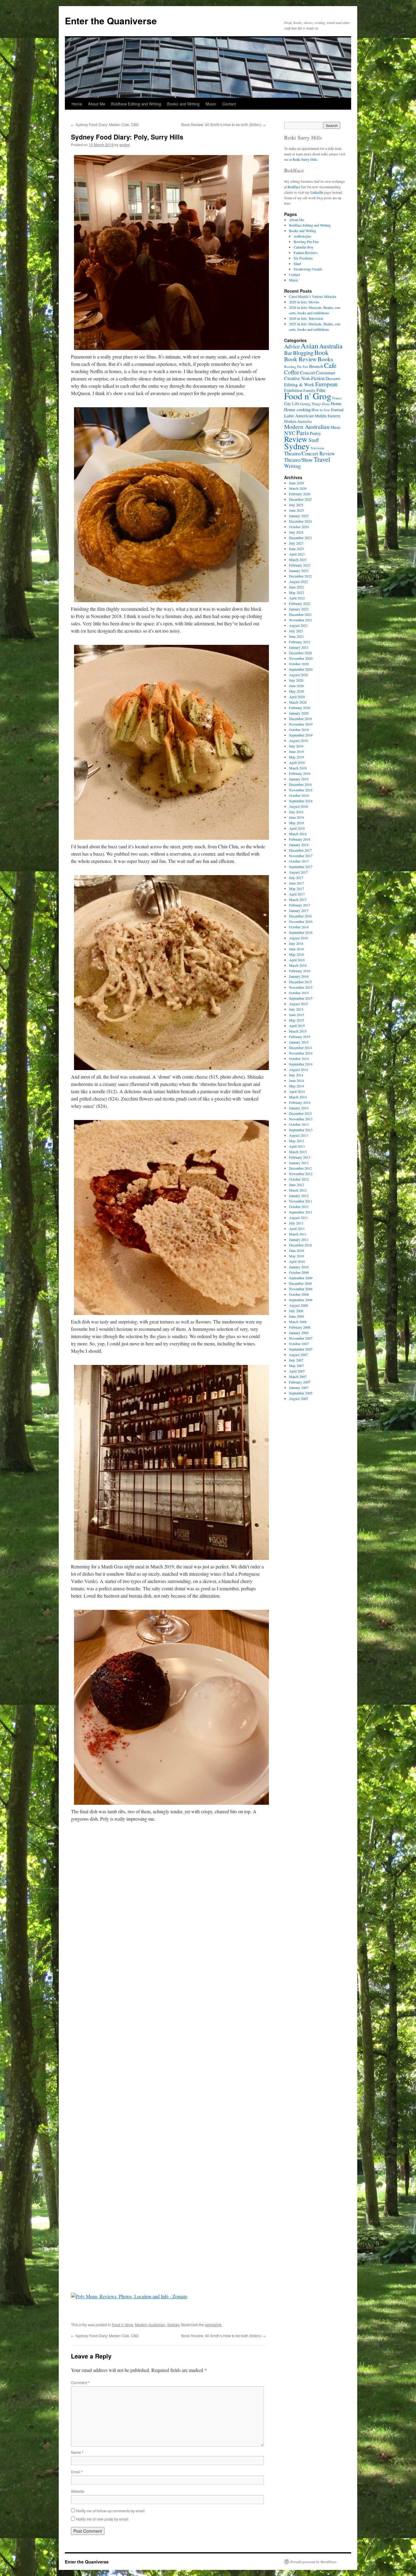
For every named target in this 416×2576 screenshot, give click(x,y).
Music (211, 104)
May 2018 (296, 823)
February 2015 (300, 1037)
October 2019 (299, 730)
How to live (321, 410)
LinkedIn (317, 192)
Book (321, 352)
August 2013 (298, 1135)
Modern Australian (150, 2325)
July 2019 (296, 746)
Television (317, 448)
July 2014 (296, 1075)
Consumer (326, 372)
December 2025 (300, 499)
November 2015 (301, 987)
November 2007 (301, 1338)
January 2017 (299, 910)
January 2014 (299, 1108)
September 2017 (301, 867)
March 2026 (298, 488)
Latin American (299, 415)
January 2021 (299, 647)
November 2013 (301, 1119)
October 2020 (299, 664)
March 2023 (298, 560)
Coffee (292, 372)
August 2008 (298, 1305)
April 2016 (297, 960)
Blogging (303, 353)
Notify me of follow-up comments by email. (111, 2511)
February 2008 (300, 1327)
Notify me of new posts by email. (103, 2519)
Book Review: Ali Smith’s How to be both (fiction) (224, 124)
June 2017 (296, 883)
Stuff (314, 440)
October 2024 (299, 527)
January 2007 (299, 1387)
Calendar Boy (303, 247)
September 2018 (301, 801)
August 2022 (298, 581)
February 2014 (300, 1102)
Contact (229, 104)
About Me (97, 104)
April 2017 (297, 894)
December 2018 (300, 784)
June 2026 (296, 483)
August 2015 (298, 1004)
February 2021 (300, 642)
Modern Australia (298, 421)
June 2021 (296, 636)
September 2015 (301, 998)
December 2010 (300, 1245)
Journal (337, 410)
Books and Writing (183, 104)
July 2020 (296, 680)
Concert (307, 373)
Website (78, 2491)
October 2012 (299, 1179)
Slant (297, 263)
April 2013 (297, 1146)
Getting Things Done (315, 404)
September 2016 (301, 932)
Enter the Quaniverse (111, 21)
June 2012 (296, 1185)
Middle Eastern (327, 416)
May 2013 (296, 1141)
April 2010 (297, 1261)
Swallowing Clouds (308, 269)
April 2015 (297, 1026)
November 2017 (301, 856)
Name (77, 2452)
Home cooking (297, 409)
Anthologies (302, 236)
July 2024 (296, 532)
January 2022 (299, 609)
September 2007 (301, 1349)
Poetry (315, 433)
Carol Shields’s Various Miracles (313, 296)
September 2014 (301, 1064)
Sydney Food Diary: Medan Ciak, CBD (105, 124)
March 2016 (298, 965)
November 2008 (301, 1289)
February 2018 (300, 839)
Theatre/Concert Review (310, 453)
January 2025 (299, 516)
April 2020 (297, 697)
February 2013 (300, 1157)
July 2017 (296, 878)
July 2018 (296, 812)
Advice (292, 346)
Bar (288, 353)
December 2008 (300, 1283)
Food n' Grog (122, 2325)
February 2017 (300, 905)
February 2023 (300, 565)
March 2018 (298, 834)
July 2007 (296, 1360)
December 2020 (300, 653)
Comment (80, 2382)
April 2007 (297, 1371)
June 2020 (296, 686)
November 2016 (301, 921)
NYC (290, 433)
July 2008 (296, 1311)
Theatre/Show (298, 460)
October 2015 (299, 993)
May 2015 (296, 1020)
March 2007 (298, 1376)
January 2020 (299, 713)
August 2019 (298, 740)
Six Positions (303, 258)
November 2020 (301, 658)
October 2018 (299, 795)
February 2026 (300, 494)
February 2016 (300, 971)
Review (296, 439)
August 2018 (298, 806)
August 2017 (298, 872)
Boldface (294, 187)
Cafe (330, 365)
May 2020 (296, 691)
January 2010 (299, 1267)
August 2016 (298, 938)
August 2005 (298, 1398)
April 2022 (297, 598)
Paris (303, 433)
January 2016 (299, 976)
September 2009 (301, 1278)
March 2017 (298, 899)
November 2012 (301, 1174)
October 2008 (299, 1294)
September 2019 (301, 735)
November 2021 (301, 620)
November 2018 (301, 790)
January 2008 (299, 1333)
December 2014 (300, 1048)
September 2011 (301, 1212)
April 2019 (297, 762)
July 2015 (296, 1009)
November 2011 (301, 1201)
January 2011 (299, 1239)
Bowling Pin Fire (306, 242)
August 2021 (298, 625)
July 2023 (296, 543)
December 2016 (300, 916)
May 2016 (296, 954)
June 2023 (296, 549)
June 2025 (296, 510)
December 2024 (300, 521)
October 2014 (299, 1058)
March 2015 (298, 1031)
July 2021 (296, 631)
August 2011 (298, 1217)
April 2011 (297, 1228)
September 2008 (301, 1300)
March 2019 (298, 768)
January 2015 (299, 1042)
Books (325, 359)
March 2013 (298, 1152)
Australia (331, 346)
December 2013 (300, 1113)
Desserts (333, 378)
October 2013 (299, 1124)
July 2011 (296, 1223)
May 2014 (296, 1086)
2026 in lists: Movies (304, 302)
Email (77, 2472)
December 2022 (300, 576)
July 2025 (296, 505)
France (337, 398)
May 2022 (296, 592)
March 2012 (298, 1190)
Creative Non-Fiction (304, 378)
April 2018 (297, 828)
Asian (309, 346)
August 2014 (298, 1069)
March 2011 (298, 1234)
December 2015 (300, 982)
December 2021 (300, 614)
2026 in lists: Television (306, 318)
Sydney (173, 2325)
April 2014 (297, 1091)
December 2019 (300, 719)
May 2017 (296, 889)
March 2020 (298, 702)
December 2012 (300, 1168)
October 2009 (299, 1272)
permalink (213, 2325)
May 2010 (296, 1256)
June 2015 (296, 1015)
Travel (322, 459)
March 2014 (298, 1097)
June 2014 (296, 1080)
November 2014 (301, 1053)
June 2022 (296, 587)
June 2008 (296, 1316)
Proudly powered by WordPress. (314, 2562)
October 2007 (299, 1344)
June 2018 (296, 817)
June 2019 (296, 751)
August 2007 (298, 1355)
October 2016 (299, 927)
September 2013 (301, 1130)
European (326, 384)
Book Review (300, 359)
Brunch (316, 366)
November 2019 (301, 724)
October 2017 (299, 861)
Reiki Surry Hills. (305, 159)
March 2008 (298, 1322)
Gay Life (292, 403)
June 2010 (296, 1250)
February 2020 (300, 708)
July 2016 (296, 943)
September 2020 (301, 669)
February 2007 (300, 1382)
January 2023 (299, 571)
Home (77, 104)
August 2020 (298, 675)
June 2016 (296, 949)
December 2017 (300, 850)
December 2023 (300, 538)
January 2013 (299, 1163)
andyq (125, 145)
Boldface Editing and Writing (136, 104)
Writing (293, 466)
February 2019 (300, 773)
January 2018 (299, 845)
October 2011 (299, 1207)
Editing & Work (299, 384)
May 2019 (296, 757)
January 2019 (299, 779)
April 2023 (297, 554)
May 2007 (296, 1366)
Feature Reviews (306, 253)
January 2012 (299, 1196)
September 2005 (301, 1393)
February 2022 (300, 603)
